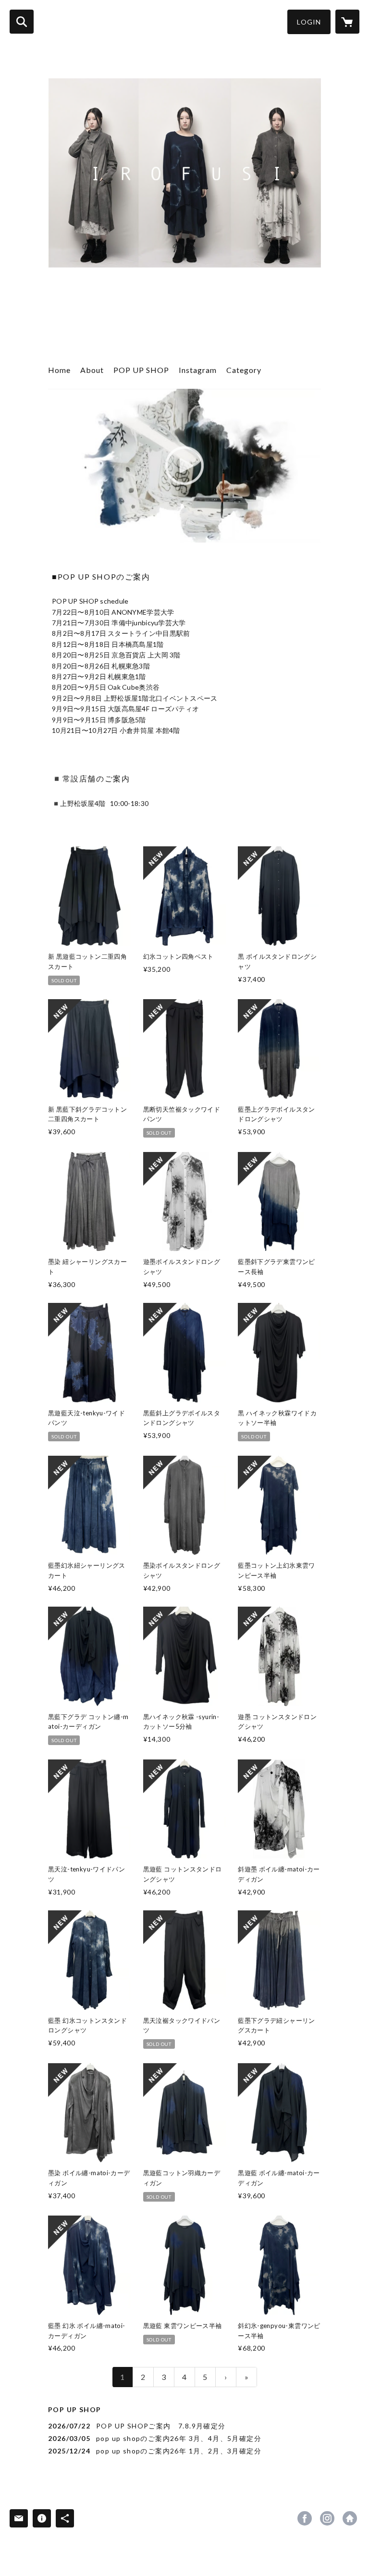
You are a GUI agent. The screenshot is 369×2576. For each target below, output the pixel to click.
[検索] (22, 22)
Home (59, 370)
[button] (309, 22)
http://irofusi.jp (350, 2518)
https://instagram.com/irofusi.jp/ (327, 2518)
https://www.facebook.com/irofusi (305, 2518)
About (92, 370)
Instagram (198, 370)
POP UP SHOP (141, 370)
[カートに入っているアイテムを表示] (347, 22)
